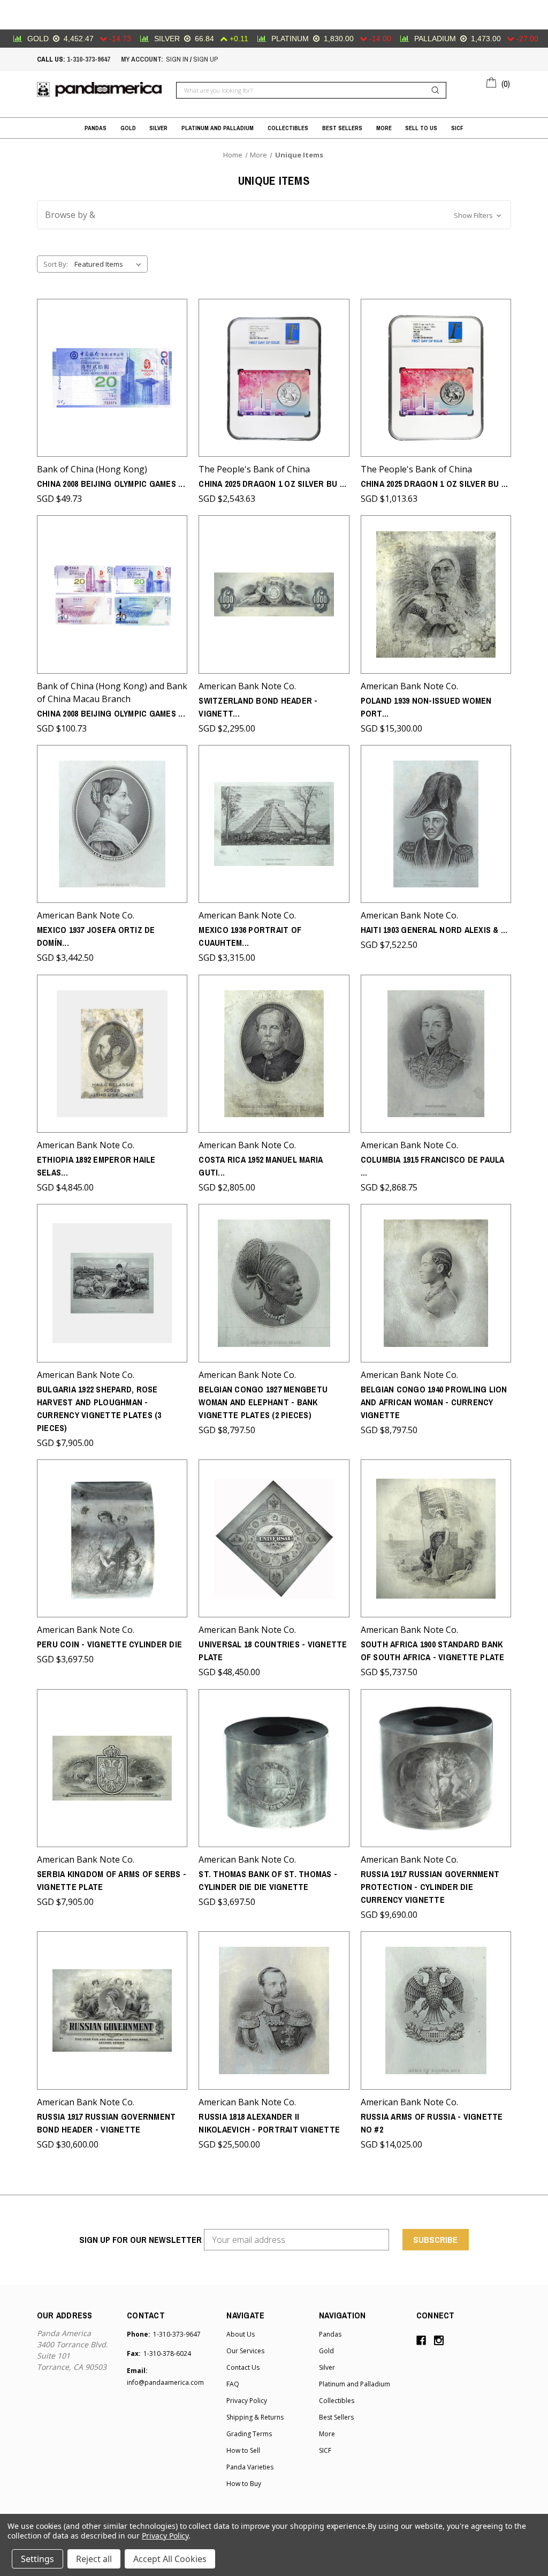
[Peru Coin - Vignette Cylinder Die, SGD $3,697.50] (112, 1538)
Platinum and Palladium (218, 128)
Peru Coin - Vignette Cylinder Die (109, 1644)
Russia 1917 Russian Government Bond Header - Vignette (106, 2123)
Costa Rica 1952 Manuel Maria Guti (261, 1166)
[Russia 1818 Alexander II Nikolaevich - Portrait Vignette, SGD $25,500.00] (274, 2010)
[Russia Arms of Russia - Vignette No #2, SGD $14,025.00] (436, 2010)
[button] (274, 215)
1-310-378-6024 (167, 2353)
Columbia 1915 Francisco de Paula (433, 1166)
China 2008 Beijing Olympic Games (111, 484)
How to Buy (244, 2484)
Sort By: (56, 264)
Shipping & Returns (255, 2417)
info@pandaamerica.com (165, 2382)
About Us (241, 2334)
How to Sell (243, 2450)
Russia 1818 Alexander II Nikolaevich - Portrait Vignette (269, 2123)
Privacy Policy (247, 2401)
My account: (142, 59)
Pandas (96, 128)
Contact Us (243, 2367)
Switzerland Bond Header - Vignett (258, 707)
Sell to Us (421, 128)
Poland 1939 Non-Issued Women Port (426, 707)
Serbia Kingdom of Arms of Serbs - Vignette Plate (112, 1880)
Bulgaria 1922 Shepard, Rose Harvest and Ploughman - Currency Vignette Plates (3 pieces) (99, 1408)
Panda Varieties (250, 2467)
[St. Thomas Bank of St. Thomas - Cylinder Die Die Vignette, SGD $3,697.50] (274, 1768)
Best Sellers (342, 128)
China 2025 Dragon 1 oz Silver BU (272, 484)
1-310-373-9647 (89, 59)
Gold (128, 128)
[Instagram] (439, 2340)
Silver (158, 128)
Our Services (245, 2351)
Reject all (94, 2559)
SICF (457, 128)
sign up (205, 59)
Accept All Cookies (170, 2559)
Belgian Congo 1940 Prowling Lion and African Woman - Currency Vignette (434, 1402)
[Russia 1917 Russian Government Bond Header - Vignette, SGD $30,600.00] (112, 2010)
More (384, 128)
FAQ (233, 2384)
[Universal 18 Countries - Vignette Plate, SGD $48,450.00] (274, 1538)
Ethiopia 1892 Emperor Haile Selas (96, 1166)
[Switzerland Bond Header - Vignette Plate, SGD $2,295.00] (274, 594)
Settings (37, 2559)
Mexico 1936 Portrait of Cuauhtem (250, 936)
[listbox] (110, 264)
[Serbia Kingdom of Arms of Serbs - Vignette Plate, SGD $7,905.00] (112, 1768)
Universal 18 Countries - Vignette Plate (273, 1651)
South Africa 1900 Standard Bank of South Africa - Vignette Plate (433, 1651)
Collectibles (288, 128)
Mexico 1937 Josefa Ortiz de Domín (96, 936)
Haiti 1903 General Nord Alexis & (434, 930)
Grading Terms (249, 2434)
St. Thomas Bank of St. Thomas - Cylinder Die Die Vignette (268, 1880)
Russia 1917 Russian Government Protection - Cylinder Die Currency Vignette (430, 1887)
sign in (177, 59)
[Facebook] (421, 2340)
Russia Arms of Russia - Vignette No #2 (432, 2123)
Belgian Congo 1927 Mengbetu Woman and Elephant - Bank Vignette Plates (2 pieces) (263, 1402)
